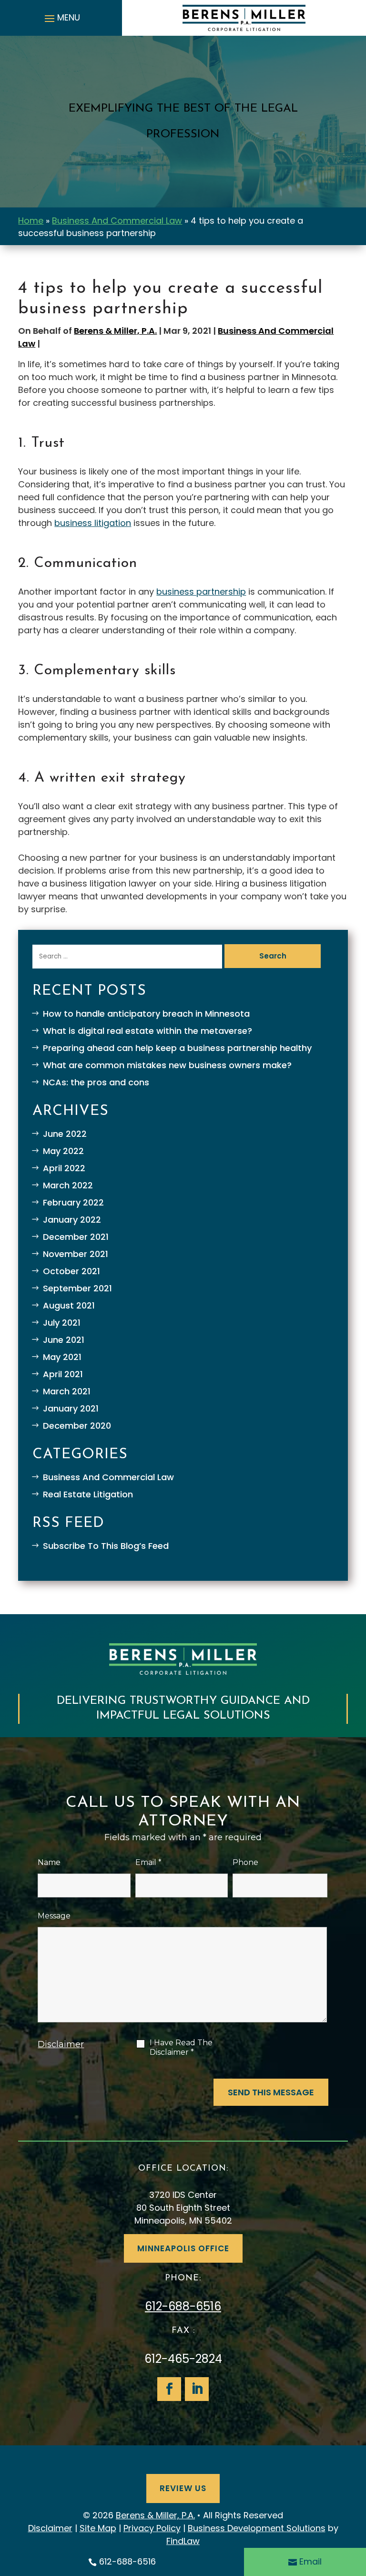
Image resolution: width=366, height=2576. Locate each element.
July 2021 (62, 1323)
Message (54, 1916)
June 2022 (65, 1134)
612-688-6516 (183, 2306)
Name (49, 1862)
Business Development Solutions (257, 2528)
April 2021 (63, 1374)
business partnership (201, 592)
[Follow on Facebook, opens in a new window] (169, 2389)
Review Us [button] (183, 2488)
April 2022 (64, 1168)
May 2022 (63, 1151)
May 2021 (62, 1357)
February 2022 (73, 1202)
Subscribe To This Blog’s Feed (106, 1546)
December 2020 (77, 1426)
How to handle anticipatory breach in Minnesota (146, 1014)
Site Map (98, 2528)
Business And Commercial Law (108, 1477)
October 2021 (71, 1271)
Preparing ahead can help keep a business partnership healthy (177, 1048)
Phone (245, 1862)
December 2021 (76, 1237)
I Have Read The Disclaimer (181, 2047)
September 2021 (77, 1288)
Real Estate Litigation (88, 1494)
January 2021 (71, 1408)
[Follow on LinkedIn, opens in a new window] (197, 2389)
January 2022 (72, 1220)
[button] (61, 18)
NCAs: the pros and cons (96, 1082)
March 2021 (67, 1391)
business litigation (93, 523)
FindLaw (183, 2541)
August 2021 (69, 1305)
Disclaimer (61, 2044)
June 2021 (64, 1340)
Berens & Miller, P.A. (115, 331)
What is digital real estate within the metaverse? (147, 1031)
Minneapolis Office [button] (183, 2248)
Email (148, 1862)
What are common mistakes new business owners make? (167, 1065)
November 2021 (76, 1254)
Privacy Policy (152, 2528)
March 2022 (68, 1185)
